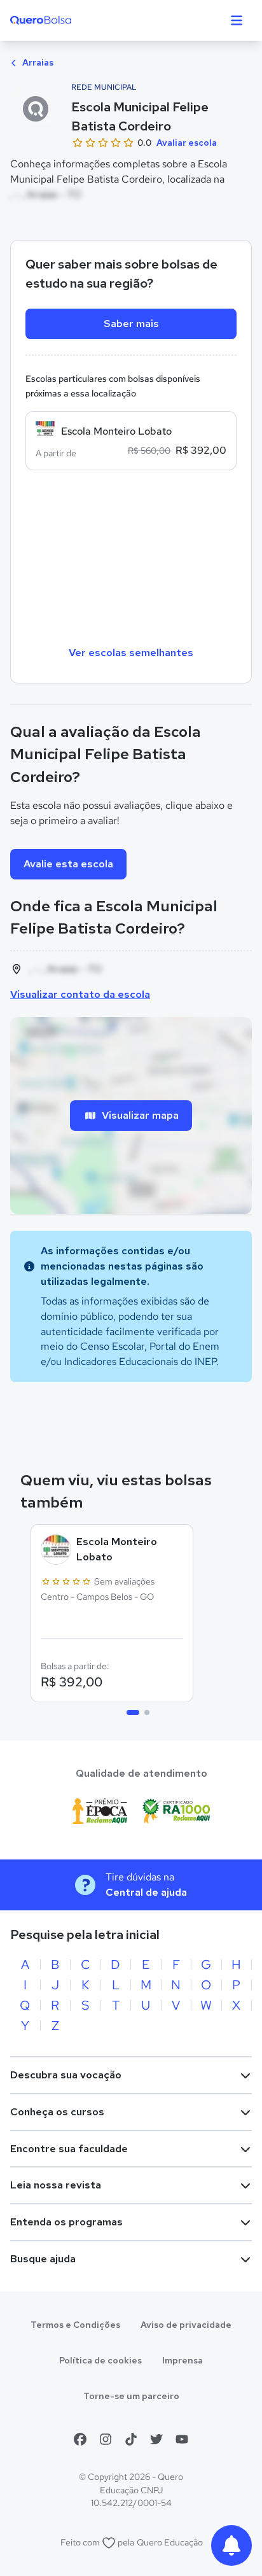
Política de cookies (100, 2360)
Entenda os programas (66, 2222)
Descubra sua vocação (66, 2075)
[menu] (237, 20)
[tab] (133, 1712)
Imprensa (183, 2360)
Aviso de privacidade (186, 2325)
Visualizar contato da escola (80, 994)
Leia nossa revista (56, 2185)
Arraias (37, 62)
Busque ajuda (43, 2259)
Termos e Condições (75, 2325)
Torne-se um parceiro (131, 2396)
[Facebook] (80, 2439)
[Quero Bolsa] (66, 20)
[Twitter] (156, 2439)
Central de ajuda (146, 1892)
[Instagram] (106, 2439)
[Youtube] (182, 2439)
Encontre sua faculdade (69, 2149)
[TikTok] (131, 2439)
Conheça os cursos (57, 2112)
